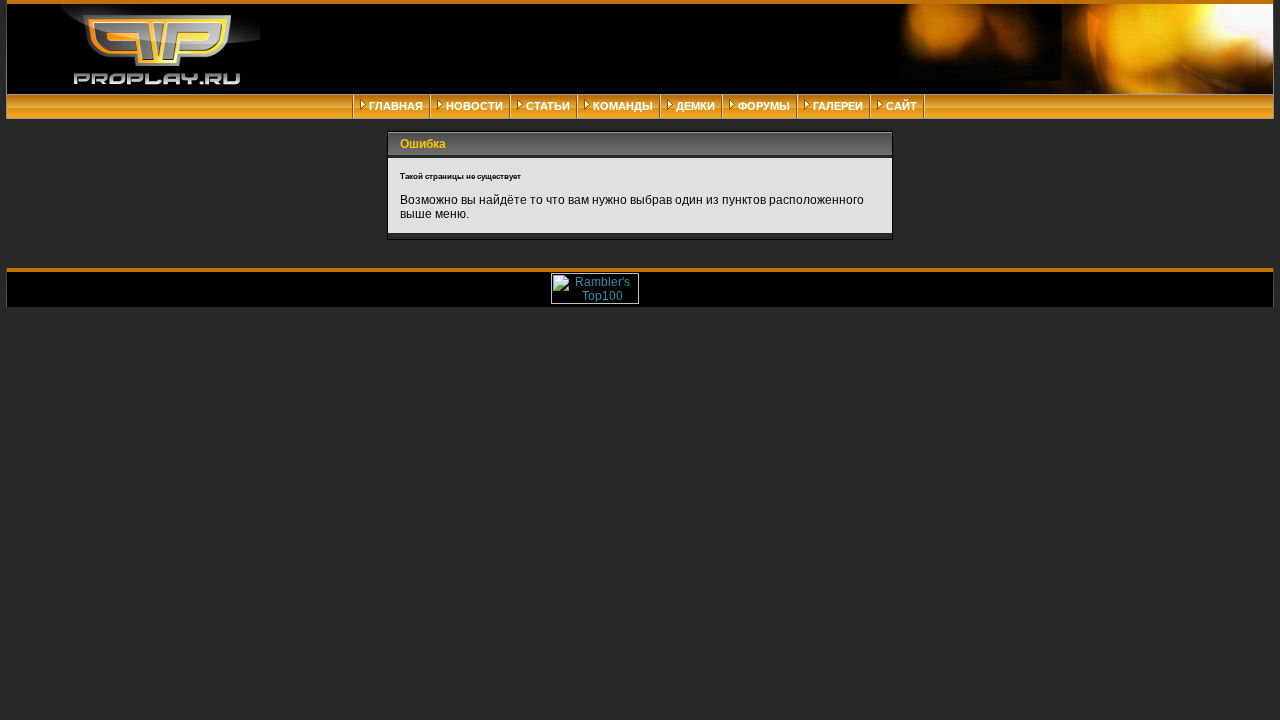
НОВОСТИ (474, 106)
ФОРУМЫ (764, 106)
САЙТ (901, 106)
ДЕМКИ (695, 106)
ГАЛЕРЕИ (838, 106)
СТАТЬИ (548, 106)
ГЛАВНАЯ (396, 106)
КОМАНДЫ (623, 106)
